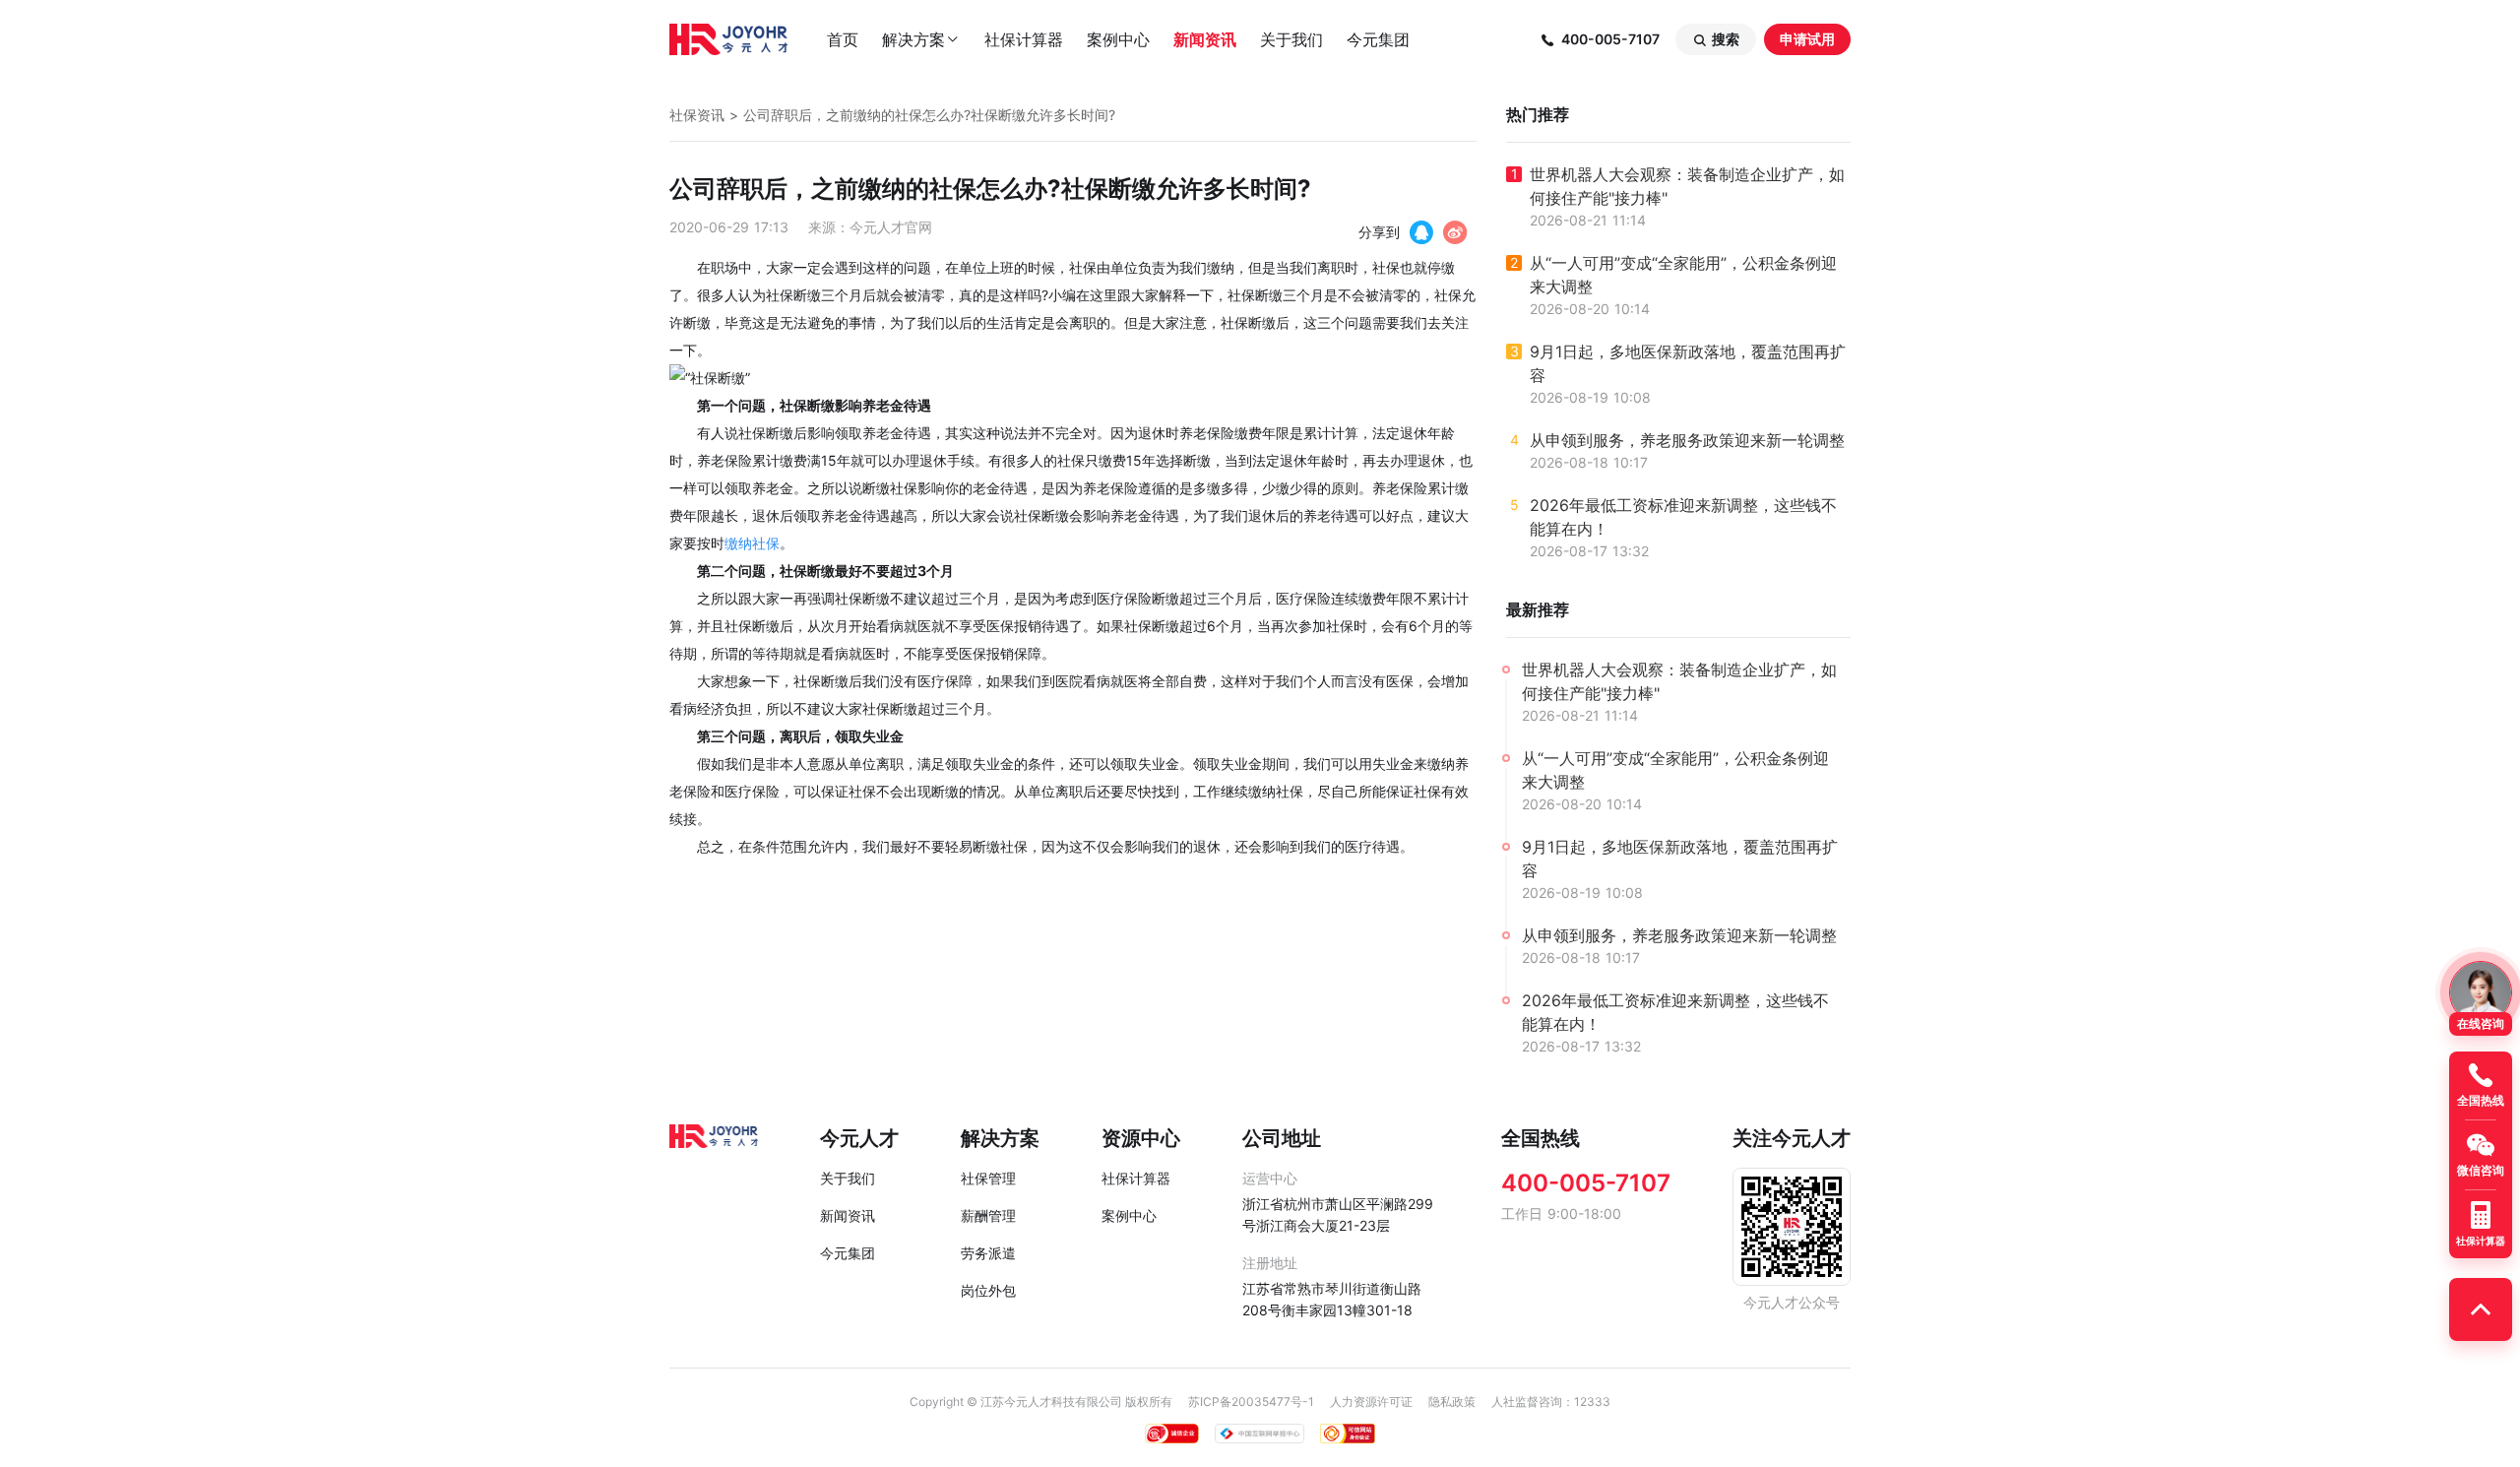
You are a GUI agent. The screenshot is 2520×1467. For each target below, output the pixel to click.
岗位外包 (988, 1290)
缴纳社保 (752, 543)
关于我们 (1291, 39)
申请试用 (1807, 39)
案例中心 (1118, 39)
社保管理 (988, 1178)
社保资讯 (697, 115)
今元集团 (1378, 39)
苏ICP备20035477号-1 (1251, 1402)
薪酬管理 (988, 1215)
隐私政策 (1452, 1402)
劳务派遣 (988, 1253)
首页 (843, 39)
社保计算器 (1024, 39)
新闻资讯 (1205, 39)
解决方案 (921, 39)
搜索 (1716, 39)
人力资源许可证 (1371, 1402)
